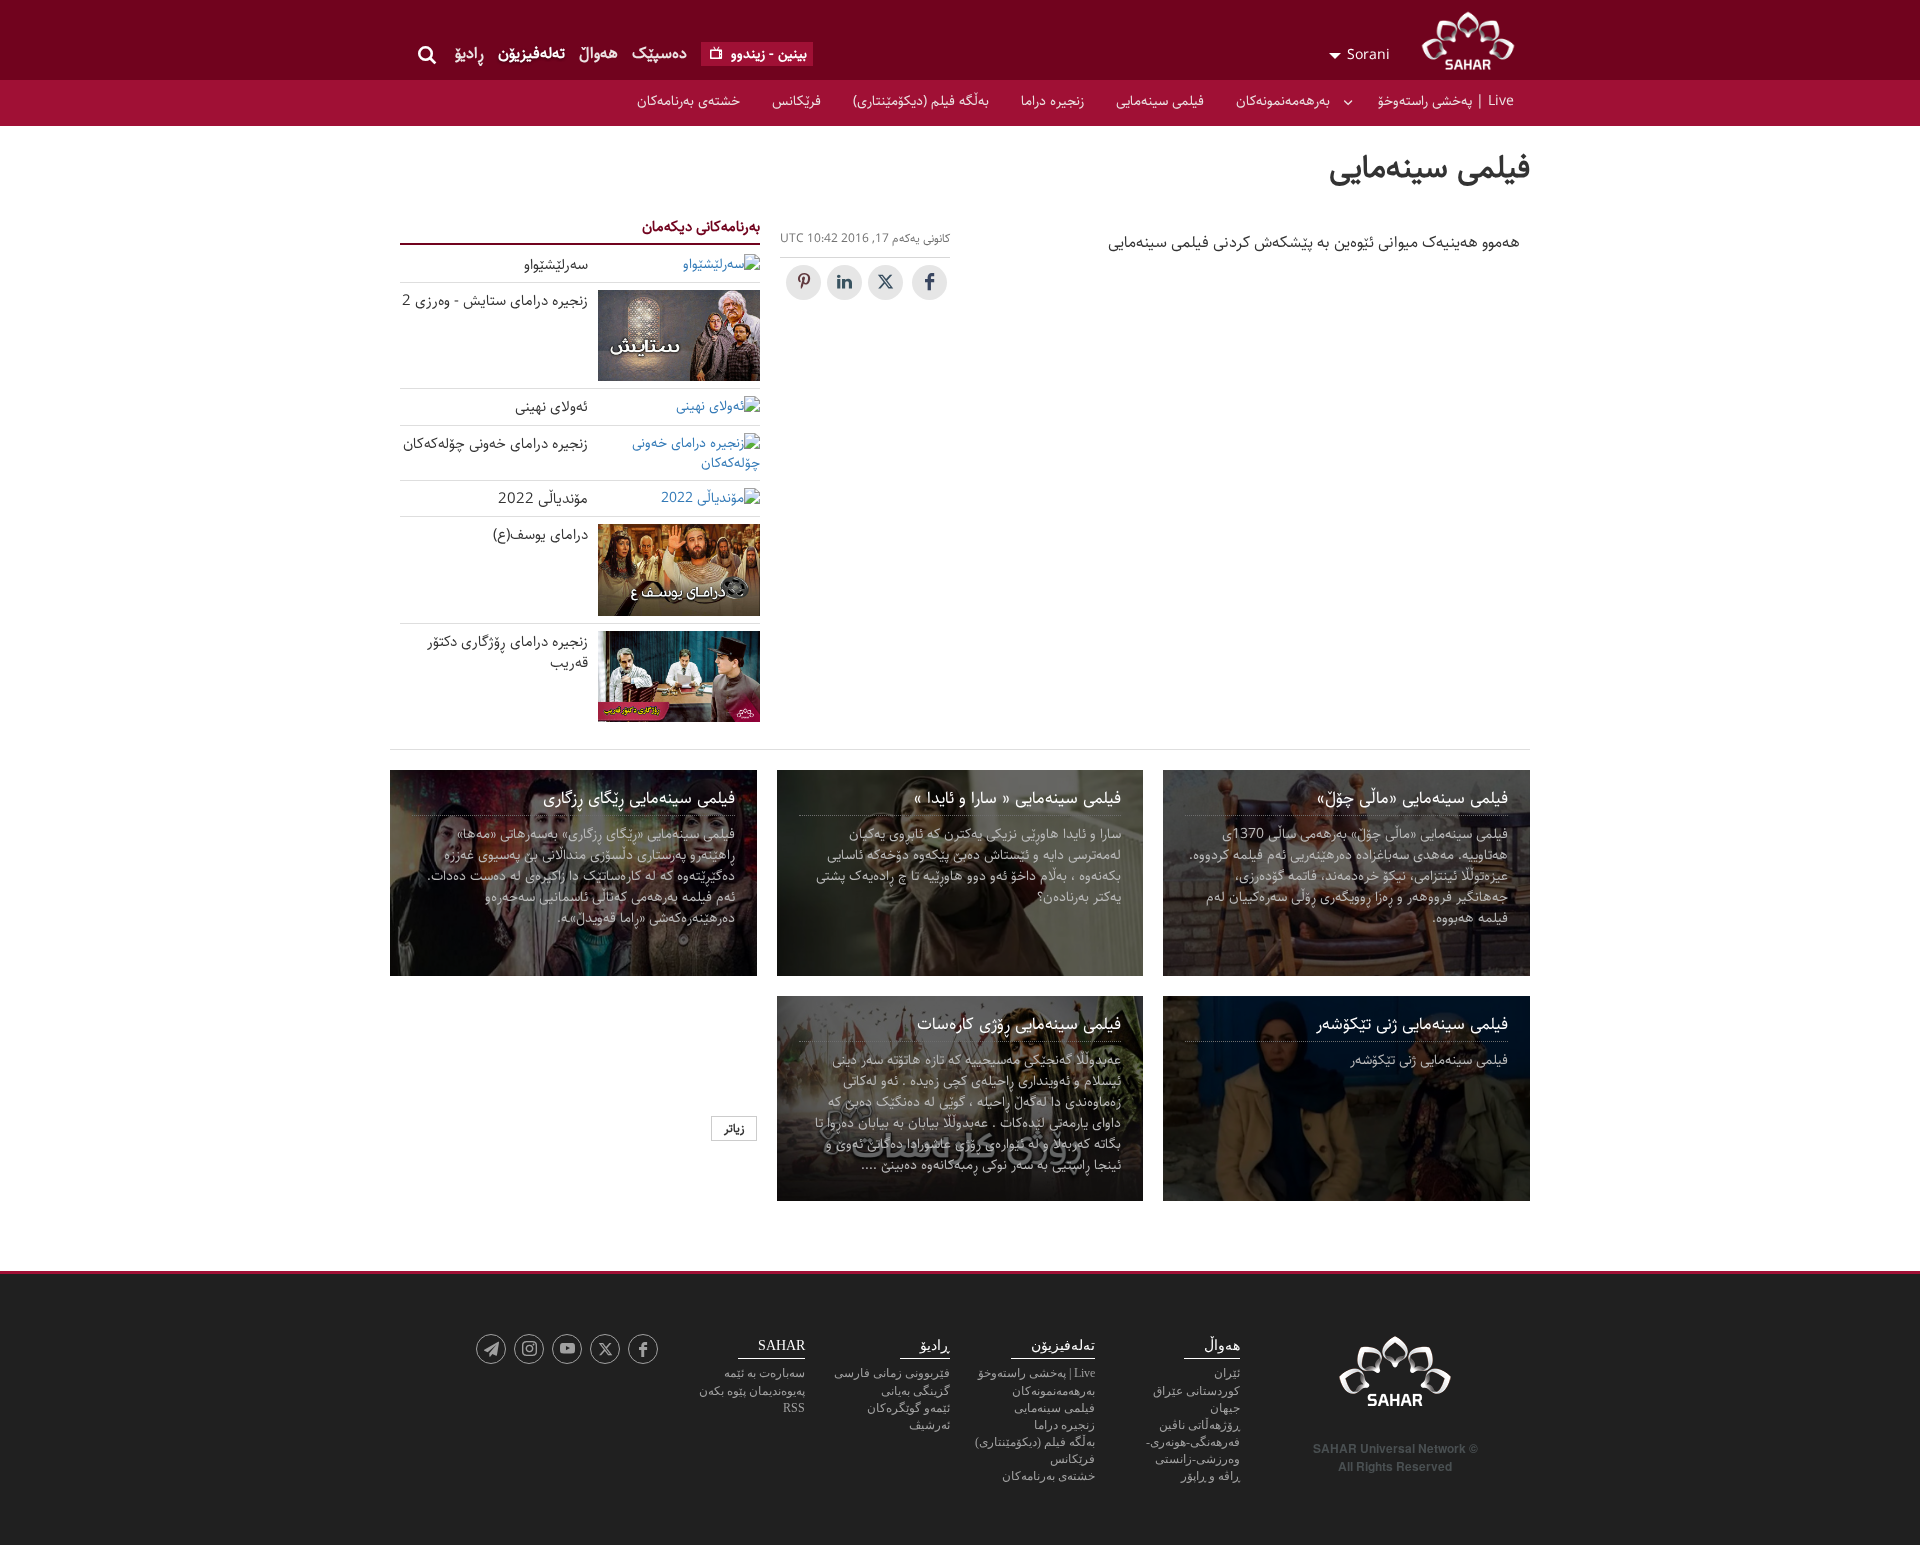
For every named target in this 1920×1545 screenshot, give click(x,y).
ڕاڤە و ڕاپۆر (1210, 1476)
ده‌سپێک (659, 53)
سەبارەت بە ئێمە (764, 1373)
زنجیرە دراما (1052, 101)
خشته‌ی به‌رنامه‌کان (688, 101)
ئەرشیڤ (929, 1425)
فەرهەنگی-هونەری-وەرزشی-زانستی (1193, 1450)
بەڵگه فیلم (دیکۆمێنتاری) (921, 101)
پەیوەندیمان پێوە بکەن (752, 1391)
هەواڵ (598, 53)
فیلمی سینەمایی (1160, 101)
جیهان (1225, 1408)
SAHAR (1475, 45)
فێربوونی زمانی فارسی (892, 1373)
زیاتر (734, 1128)
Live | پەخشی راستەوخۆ (1446, 101)
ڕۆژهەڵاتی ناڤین (1199, 1425)
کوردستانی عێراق (1196, 1391)
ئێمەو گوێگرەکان (908, 1408)
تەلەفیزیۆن (531, 53)
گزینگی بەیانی (915, 1391)
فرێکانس (796, 101)
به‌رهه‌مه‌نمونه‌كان (1283, 101)
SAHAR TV (1395, 1377)
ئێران (1227, 1373)
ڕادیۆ (469, 53)
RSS (794, 1408)
